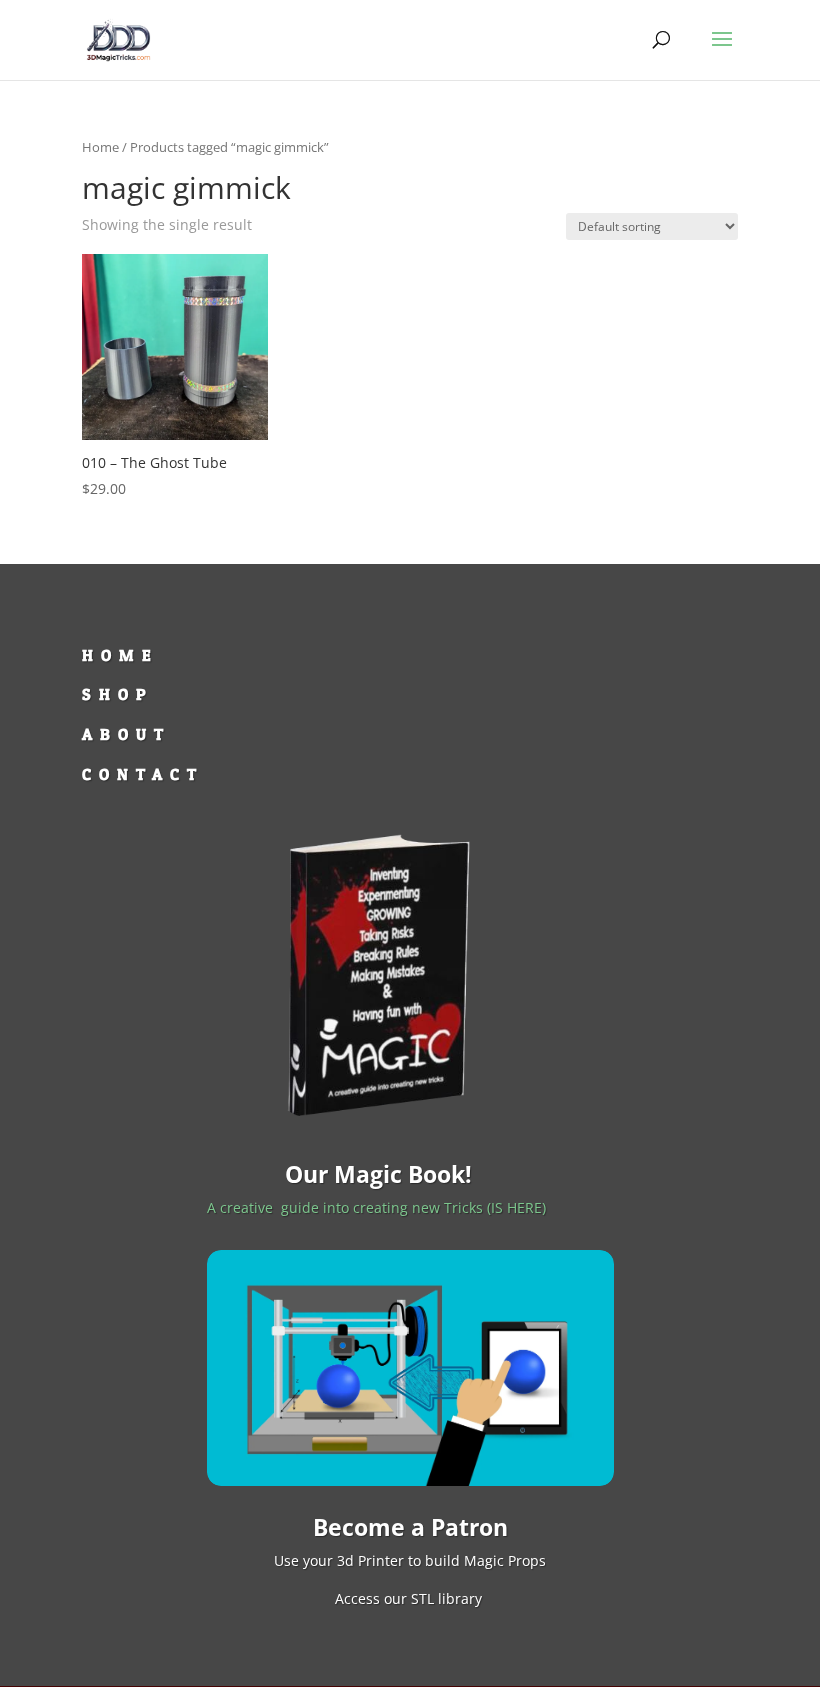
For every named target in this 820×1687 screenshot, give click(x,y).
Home (100, 147)
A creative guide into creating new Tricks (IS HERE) (378, 1207)
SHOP (118, 694)
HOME (120, 655)
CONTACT (143, 774)
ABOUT (126, 734)
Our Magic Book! (378, 1174)
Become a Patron (410, 1527)
